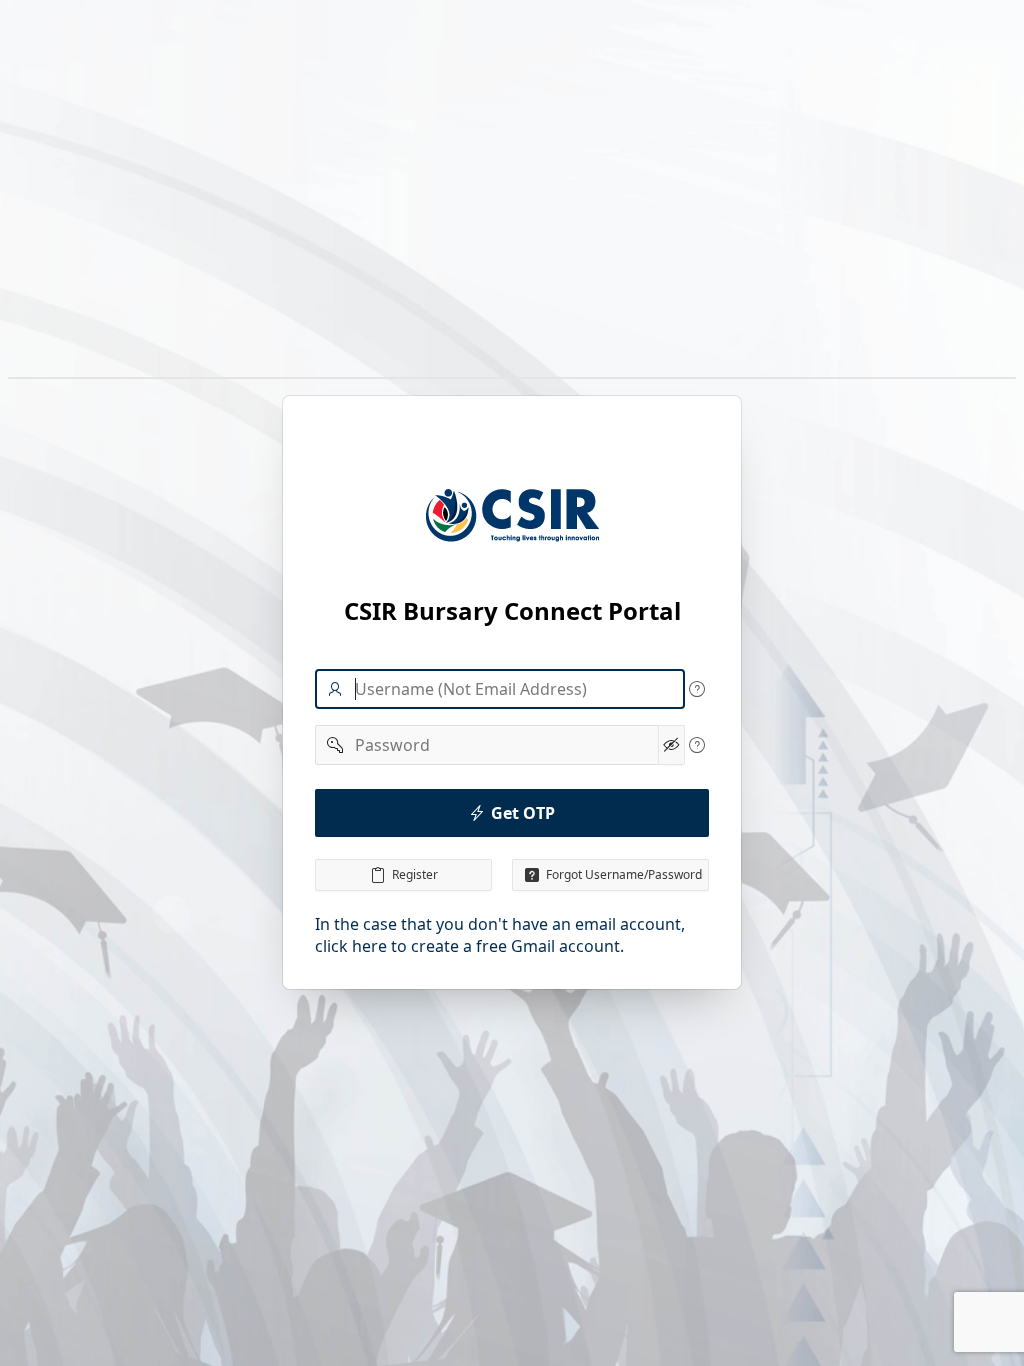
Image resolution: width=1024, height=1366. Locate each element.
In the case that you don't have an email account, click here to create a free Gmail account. (500, 935)
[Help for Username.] (697, 689)
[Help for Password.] (697, 745)
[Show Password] (671, 745)
